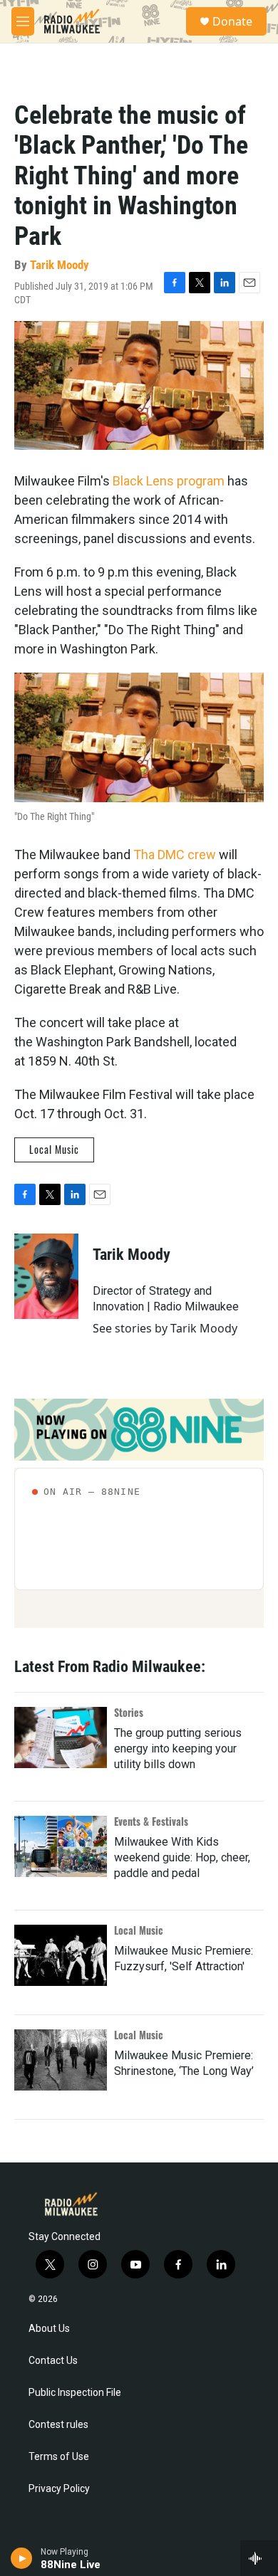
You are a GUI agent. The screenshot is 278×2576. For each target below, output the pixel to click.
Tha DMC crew (175, 855)
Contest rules (58, 2425)
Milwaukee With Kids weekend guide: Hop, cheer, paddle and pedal (182, 1857)
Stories (129, 1712)
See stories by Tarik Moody (165, 1328)
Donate (232, 21)
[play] (22, 2558)
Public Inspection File (75, 2393)
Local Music (54, 1149)
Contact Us (53, 2361)
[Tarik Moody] (46, 1276)
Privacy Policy (59, 2489)
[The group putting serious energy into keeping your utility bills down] (61, 1738)
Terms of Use (59, 2457)
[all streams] (259, 2558)
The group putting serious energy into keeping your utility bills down (178, 1749)
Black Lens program (169, 481)
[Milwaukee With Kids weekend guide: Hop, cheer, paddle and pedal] (61, 1846)
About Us (49, 2329)
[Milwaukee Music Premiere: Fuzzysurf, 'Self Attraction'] (61, 1955)
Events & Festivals (151, 1821)
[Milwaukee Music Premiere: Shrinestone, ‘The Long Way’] (61, 2060)
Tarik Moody (60, 265)
